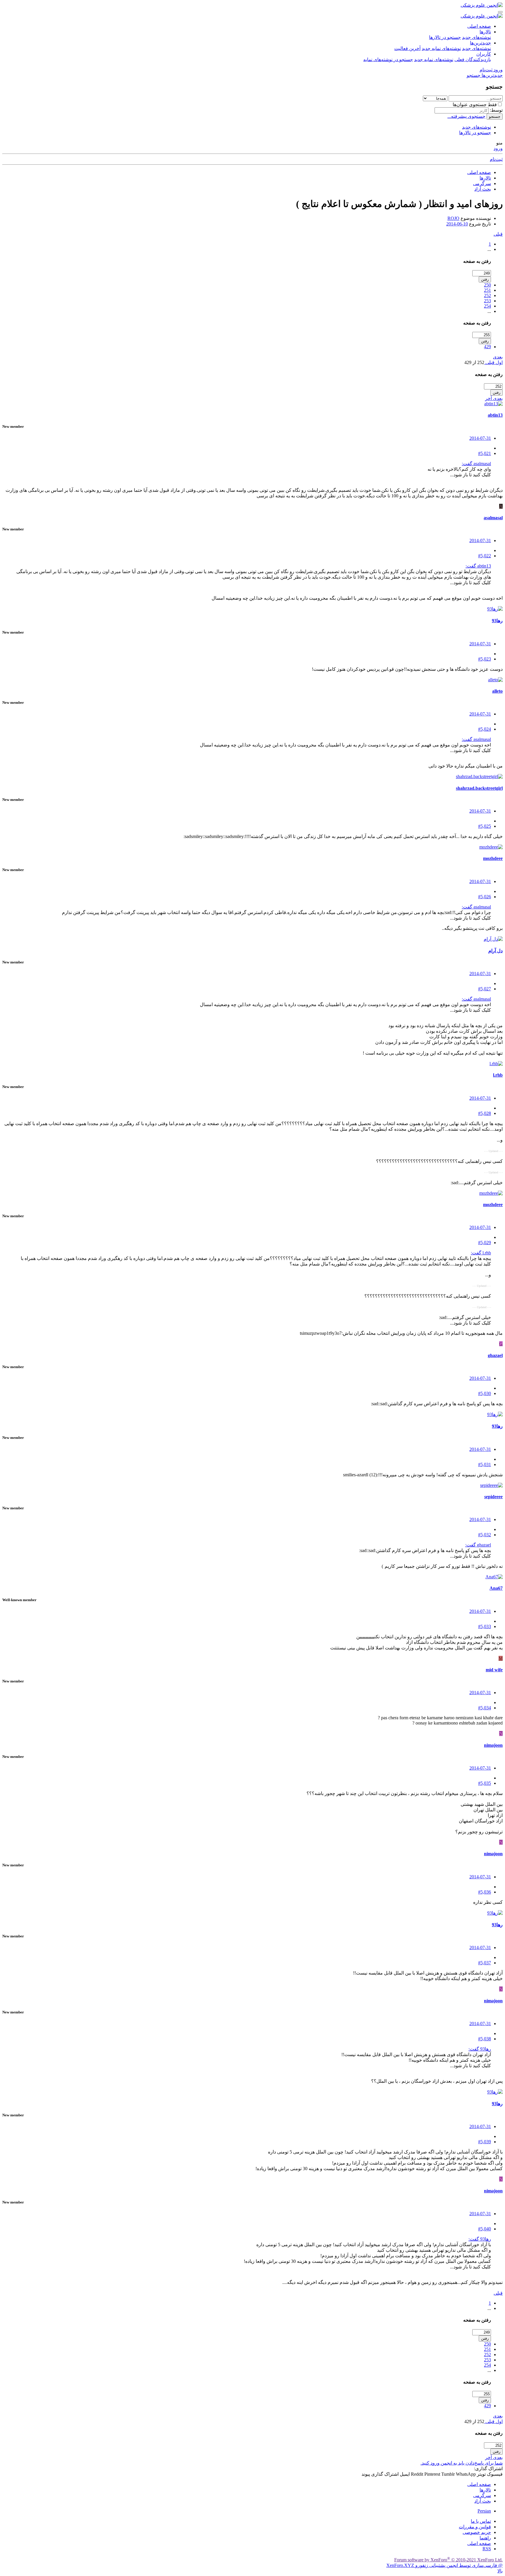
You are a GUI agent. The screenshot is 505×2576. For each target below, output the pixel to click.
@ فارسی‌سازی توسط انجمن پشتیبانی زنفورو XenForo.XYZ (445, 2565)
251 (487, 290)
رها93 (497, 621)
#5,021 (485, 453)
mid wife (494, 1670)
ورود (498, 148)
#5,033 (485, 1626)
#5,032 (485, 1535)
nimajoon (493, 1745)
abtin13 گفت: (478, 566)
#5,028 (485, 1113)
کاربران (484, 54)
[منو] (500, 12)
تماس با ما (481, 2521)
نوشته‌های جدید (477, 37)
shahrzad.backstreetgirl (479, 788)
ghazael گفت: (478, 1545)
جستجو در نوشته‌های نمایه (388, 60)
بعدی (498, 357)
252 (487, 295)
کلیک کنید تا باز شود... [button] (471, 475)
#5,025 (485, 826)
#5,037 (485, 1963)
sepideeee (493, 1497)
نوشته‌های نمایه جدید (441, 48)
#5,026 (485, 897)
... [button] (489, 249)
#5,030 (485, 1393)
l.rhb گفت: (481, 1253)
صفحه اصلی (479, 26)
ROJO (453, 218)
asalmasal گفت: (476, 464)
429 (487, 347)
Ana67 (496, 1588)
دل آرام (496, 951)
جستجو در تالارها (445, 37)
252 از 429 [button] (474, 362)
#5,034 (485, 1708)
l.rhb (498, 1075)
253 (487, 301)
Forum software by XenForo (448, 2560)
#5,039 (485, 2142)
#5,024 (485, 729)
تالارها (485, 32)
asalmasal (493, 518)
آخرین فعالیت (407, 48)
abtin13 (495, 415)
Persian (484, 2511)
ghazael (495, 1355)
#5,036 (485, 1892)
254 (487, 306)
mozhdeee (493, 858)
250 (487, 285)
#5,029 (485, 1243)
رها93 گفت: (480, 2049)
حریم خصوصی (477, 2532)
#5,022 (485, 556)
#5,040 (485, 2229)
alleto (497, 691)
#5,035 (485, 1783)
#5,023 (485, 659)
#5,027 (485, 989)
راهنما (485, 2538)
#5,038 (485, 2039)
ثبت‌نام (496, 159)
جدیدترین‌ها (480, 43)
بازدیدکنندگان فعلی (473, 60)
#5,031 (485, 1464)
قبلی (498, 234)
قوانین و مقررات (475, 2527)
